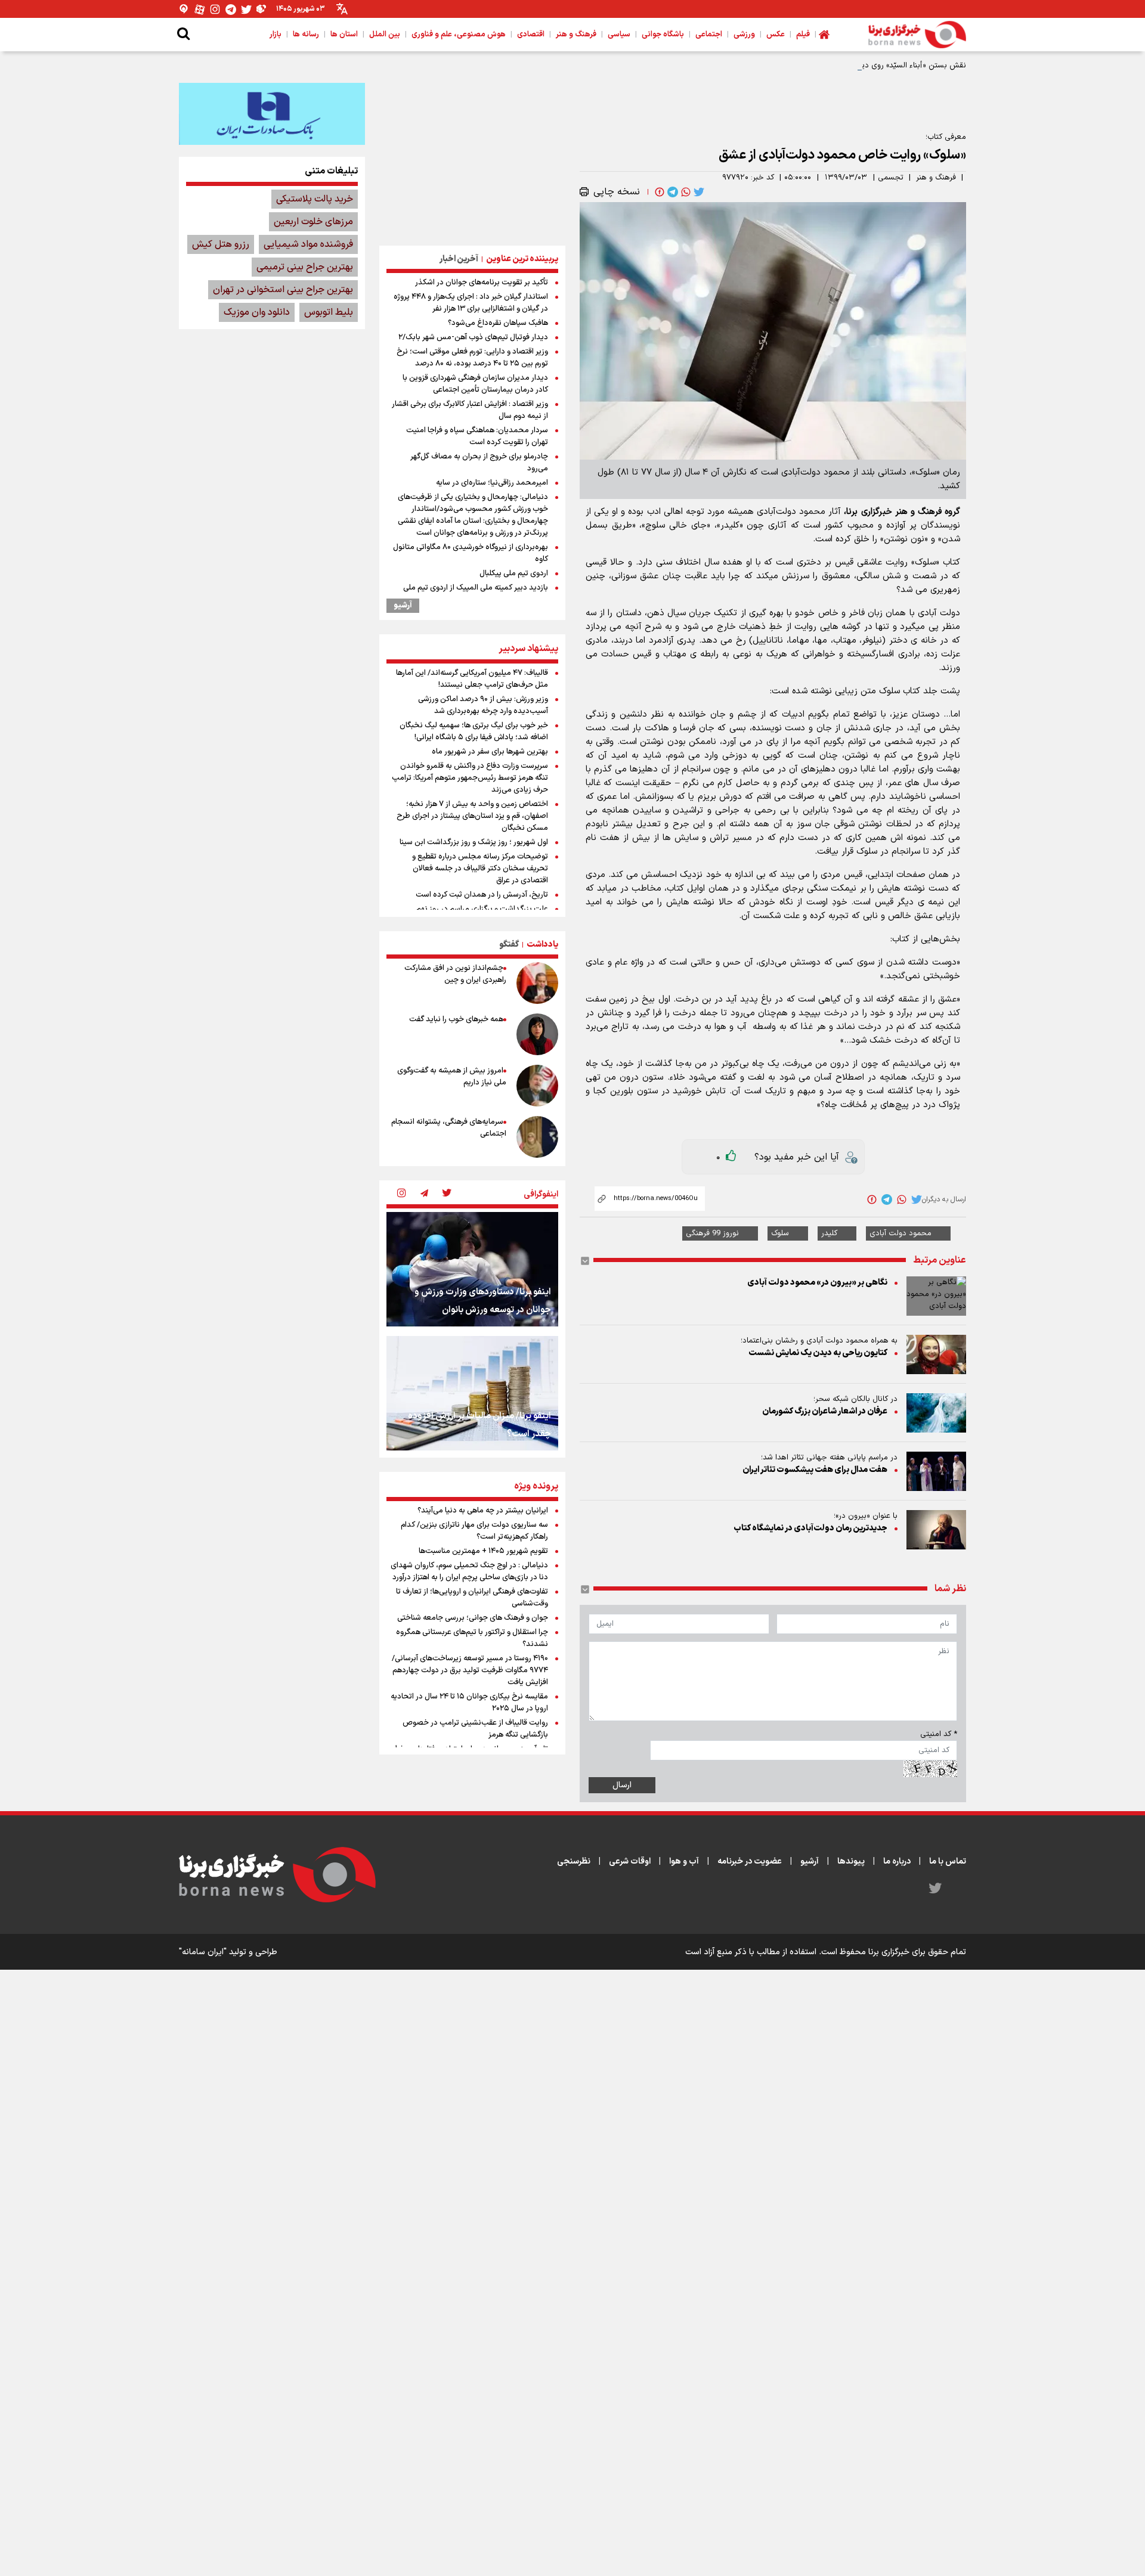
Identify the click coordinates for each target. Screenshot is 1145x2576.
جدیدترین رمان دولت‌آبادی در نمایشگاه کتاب (810, 1528)
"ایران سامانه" (203, 1952)
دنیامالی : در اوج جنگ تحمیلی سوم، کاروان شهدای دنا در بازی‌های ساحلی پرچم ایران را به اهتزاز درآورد (469, 1571)
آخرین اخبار (459, 259)
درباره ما (897, 1862)
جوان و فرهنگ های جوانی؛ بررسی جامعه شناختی (473, 1618)
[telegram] (671, 192)
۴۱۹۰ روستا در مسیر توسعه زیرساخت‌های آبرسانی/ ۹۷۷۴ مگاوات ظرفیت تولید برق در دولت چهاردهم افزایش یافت (470, 1670)
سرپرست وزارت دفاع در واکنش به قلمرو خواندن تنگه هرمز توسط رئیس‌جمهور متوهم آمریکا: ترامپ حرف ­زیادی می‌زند (470, 778)
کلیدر (829, 1233)
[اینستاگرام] (215, 9)
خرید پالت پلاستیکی (315, 199)
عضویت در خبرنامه (750, 1862)
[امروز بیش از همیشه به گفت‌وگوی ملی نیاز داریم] (537, 1086)
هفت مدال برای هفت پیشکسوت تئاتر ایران (815, 1470)
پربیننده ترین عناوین (522, 259)
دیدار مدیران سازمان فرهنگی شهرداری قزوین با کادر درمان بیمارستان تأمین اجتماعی (475, 384)
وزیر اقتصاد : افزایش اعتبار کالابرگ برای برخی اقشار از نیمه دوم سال (470, 410)
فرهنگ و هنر (936, 178)
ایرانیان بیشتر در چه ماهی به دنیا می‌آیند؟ (483, 1511)
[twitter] (698, 192)
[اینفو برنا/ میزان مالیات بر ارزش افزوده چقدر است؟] (472, 1393)
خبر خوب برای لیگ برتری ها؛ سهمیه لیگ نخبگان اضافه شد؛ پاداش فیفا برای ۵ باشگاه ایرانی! (474, 731)
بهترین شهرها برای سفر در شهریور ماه (490, 752)
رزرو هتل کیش (221, 244)
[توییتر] (246, 9)
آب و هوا (684, 1862)
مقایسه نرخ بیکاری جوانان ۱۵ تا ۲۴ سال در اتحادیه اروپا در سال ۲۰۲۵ (469, 1703)
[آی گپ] (184, 9)
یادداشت (542, 945)
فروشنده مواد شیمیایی (308, 244)
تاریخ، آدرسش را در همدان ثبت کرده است (482, 895)
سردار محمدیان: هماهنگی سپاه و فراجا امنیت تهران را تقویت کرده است (477, 436)
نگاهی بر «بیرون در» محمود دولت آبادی (817, 1283)
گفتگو (509, 945)
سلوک (780, 1233)
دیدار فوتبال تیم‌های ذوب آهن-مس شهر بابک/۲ (473, 337)
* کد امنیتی (939, 1734)
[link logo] (917, 35)
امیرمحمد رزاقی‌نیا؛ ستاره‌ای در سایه (492, 483)
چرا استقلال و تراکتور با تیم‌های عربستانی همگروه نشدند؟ (472, 1638)
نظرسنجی (574, 1862)
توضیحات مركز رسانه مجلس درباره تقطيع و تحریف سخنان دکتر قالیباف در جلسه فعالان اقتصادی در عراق (480, 869)
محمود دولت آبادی (900, 1233)
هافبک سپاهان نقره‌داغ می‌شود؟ (498, 323)
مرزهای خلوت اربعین (313, 222)
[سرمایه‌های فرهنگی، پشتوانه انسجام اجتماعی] (537, 1137)
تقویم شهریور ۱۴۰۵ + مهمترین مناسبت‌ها (483, 1551)
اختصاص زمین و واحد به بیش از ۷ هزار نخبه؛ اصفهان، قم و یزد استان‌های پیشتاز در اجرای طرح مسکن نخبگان (472, 816)
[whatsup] (685, 192)
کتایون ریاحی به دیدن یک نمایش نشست (818, 1353)
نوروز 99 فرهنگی (712, 1233)
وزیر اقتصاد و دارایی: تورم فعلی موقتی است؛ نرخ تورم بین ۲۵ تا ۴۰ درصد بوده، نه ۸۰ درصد (472, 358)
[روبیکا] (262, 9)
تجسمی (891, 178)
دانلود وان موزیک (257, 312)
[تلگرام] (231, 9)
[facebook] (658, 192)
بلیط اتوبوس (329, 312)
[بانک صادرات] (272, 114)
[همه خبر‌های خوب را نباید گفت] (537, 1034)
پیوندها (851, 1862)
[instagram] (401, 1194)
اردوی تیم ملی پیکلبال (514, 574)
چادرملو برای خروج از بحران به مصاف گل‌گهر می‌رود (479, 463)
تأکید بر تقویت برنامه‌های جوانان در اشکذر (482, 283)
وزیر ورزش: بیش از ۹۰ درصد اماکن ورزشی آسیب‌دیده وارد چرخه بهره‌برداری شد (483, 705)
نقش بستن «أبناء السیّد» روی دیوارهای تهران (894, 66)
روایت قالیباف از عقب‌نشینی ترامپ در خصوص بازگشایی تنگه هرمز (475, 1729)
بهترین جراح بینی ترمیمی (305, 267)
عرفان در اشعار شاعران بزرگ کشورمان (825, 1411)
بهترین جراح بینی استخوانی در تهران (283, 290)
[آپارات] (200, 9)
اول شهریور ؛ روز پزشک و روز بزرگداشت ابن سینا (474, 842)
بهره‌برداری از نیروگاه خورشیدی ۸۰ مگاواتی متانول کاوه (471, 553)
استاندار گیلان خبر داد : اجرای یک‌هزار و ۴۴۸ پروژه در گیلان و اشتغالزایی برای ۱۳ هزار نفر (471, 303)
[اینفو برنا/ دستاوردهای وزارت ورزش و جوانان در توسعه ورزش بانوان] (472, 1269)
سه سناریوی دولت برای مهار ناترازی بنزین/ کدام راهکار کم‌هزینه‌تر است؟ (474, 1531)
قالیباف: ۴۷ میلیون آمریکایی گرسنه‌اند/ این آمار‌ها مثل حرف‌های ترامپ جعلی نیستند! (472, 679)
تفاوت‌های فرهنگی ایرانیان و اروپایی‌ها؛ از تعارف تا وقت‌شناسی (472, 1598)
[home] (824, 35)
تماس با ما (948, 1862)
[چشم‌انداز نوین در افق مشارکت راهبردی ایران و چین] (537, 983)
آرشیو (403, 606)
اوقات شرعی (630, 1862)
